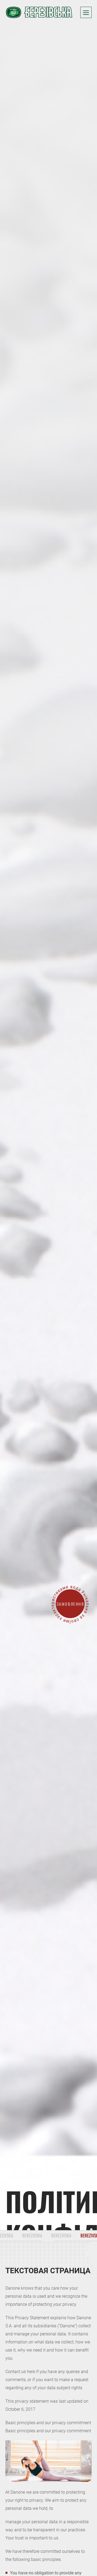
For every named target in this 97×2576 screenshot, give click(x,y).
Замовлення (70, 1604)
